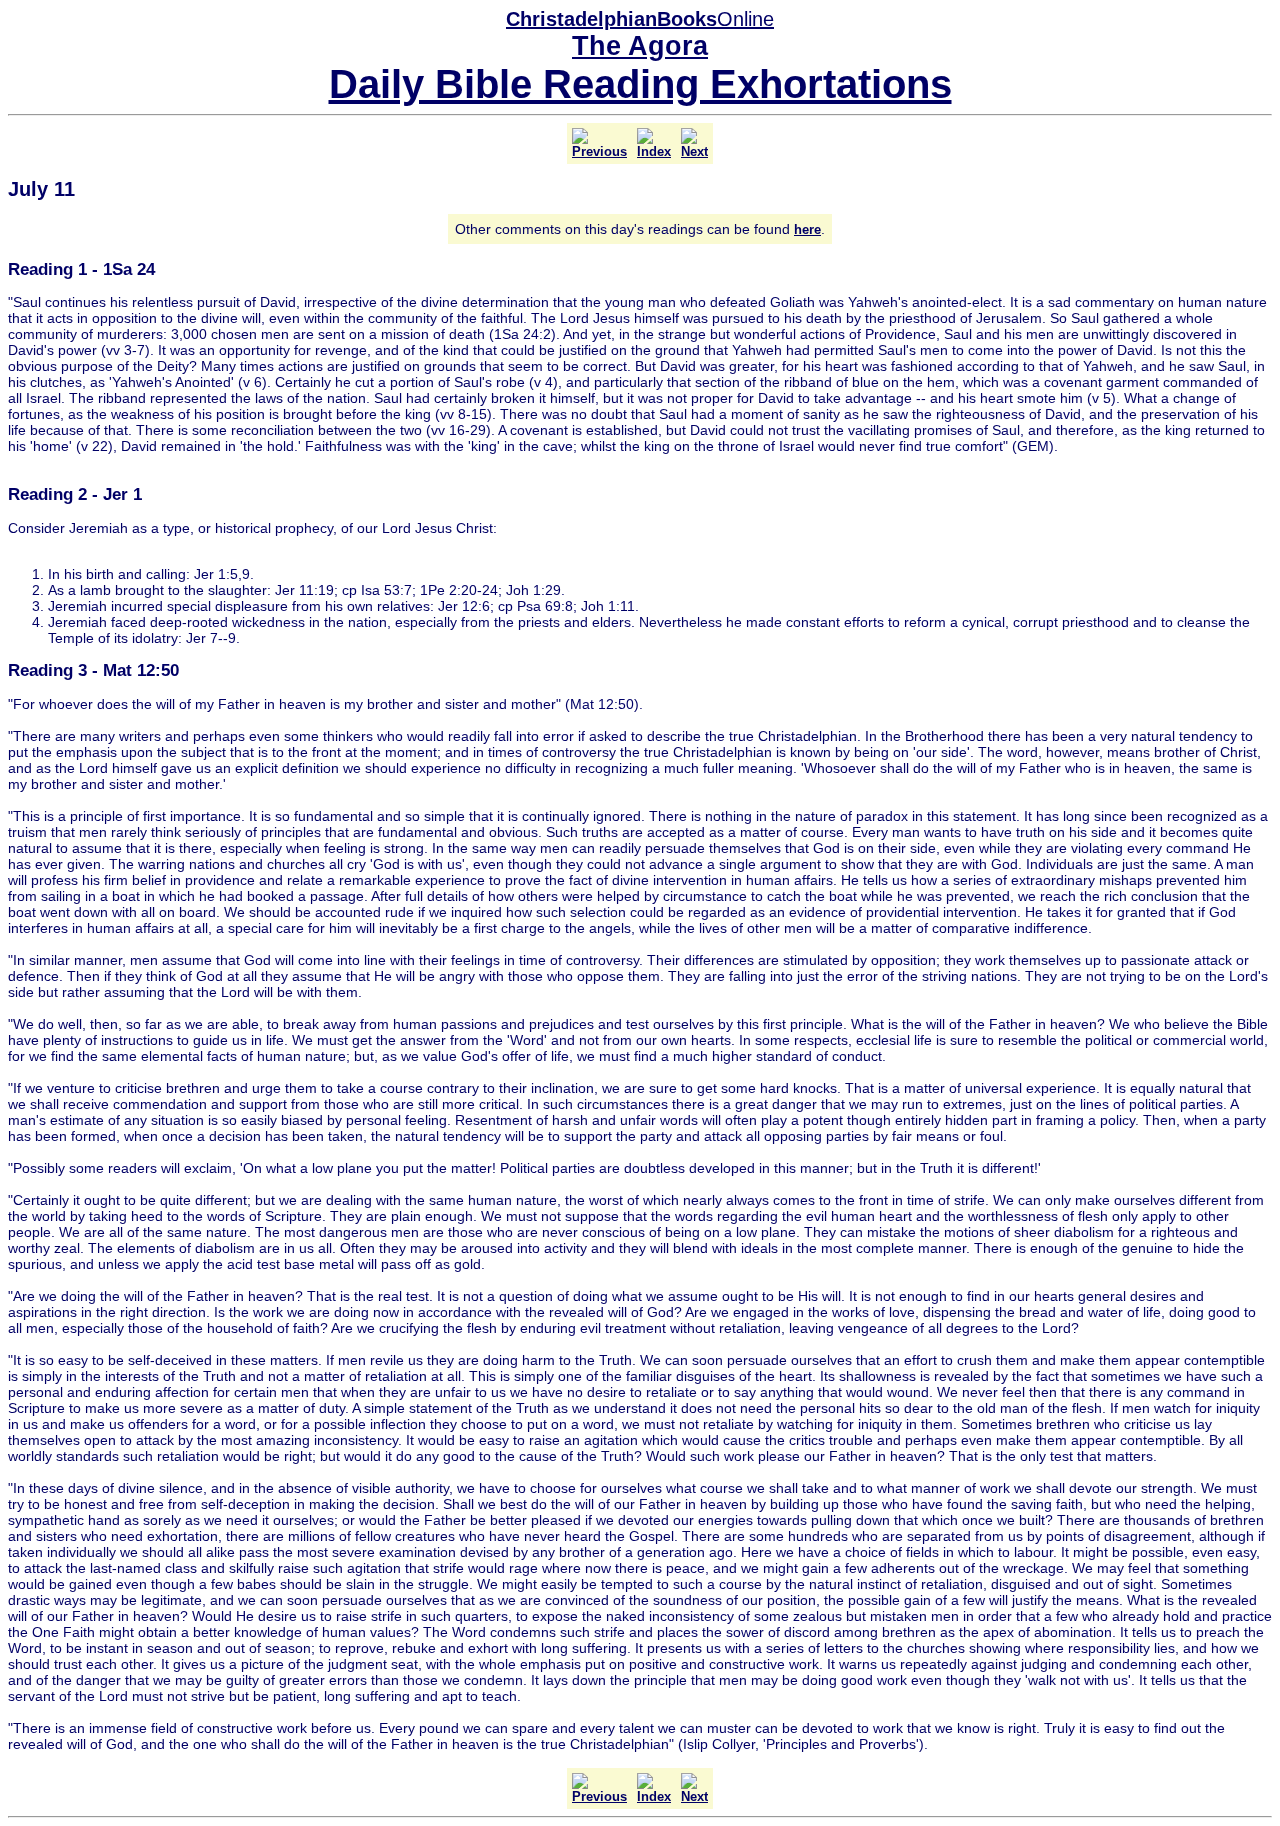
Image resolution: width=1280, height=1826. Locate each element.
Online (640, 19)
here (807, 229)
